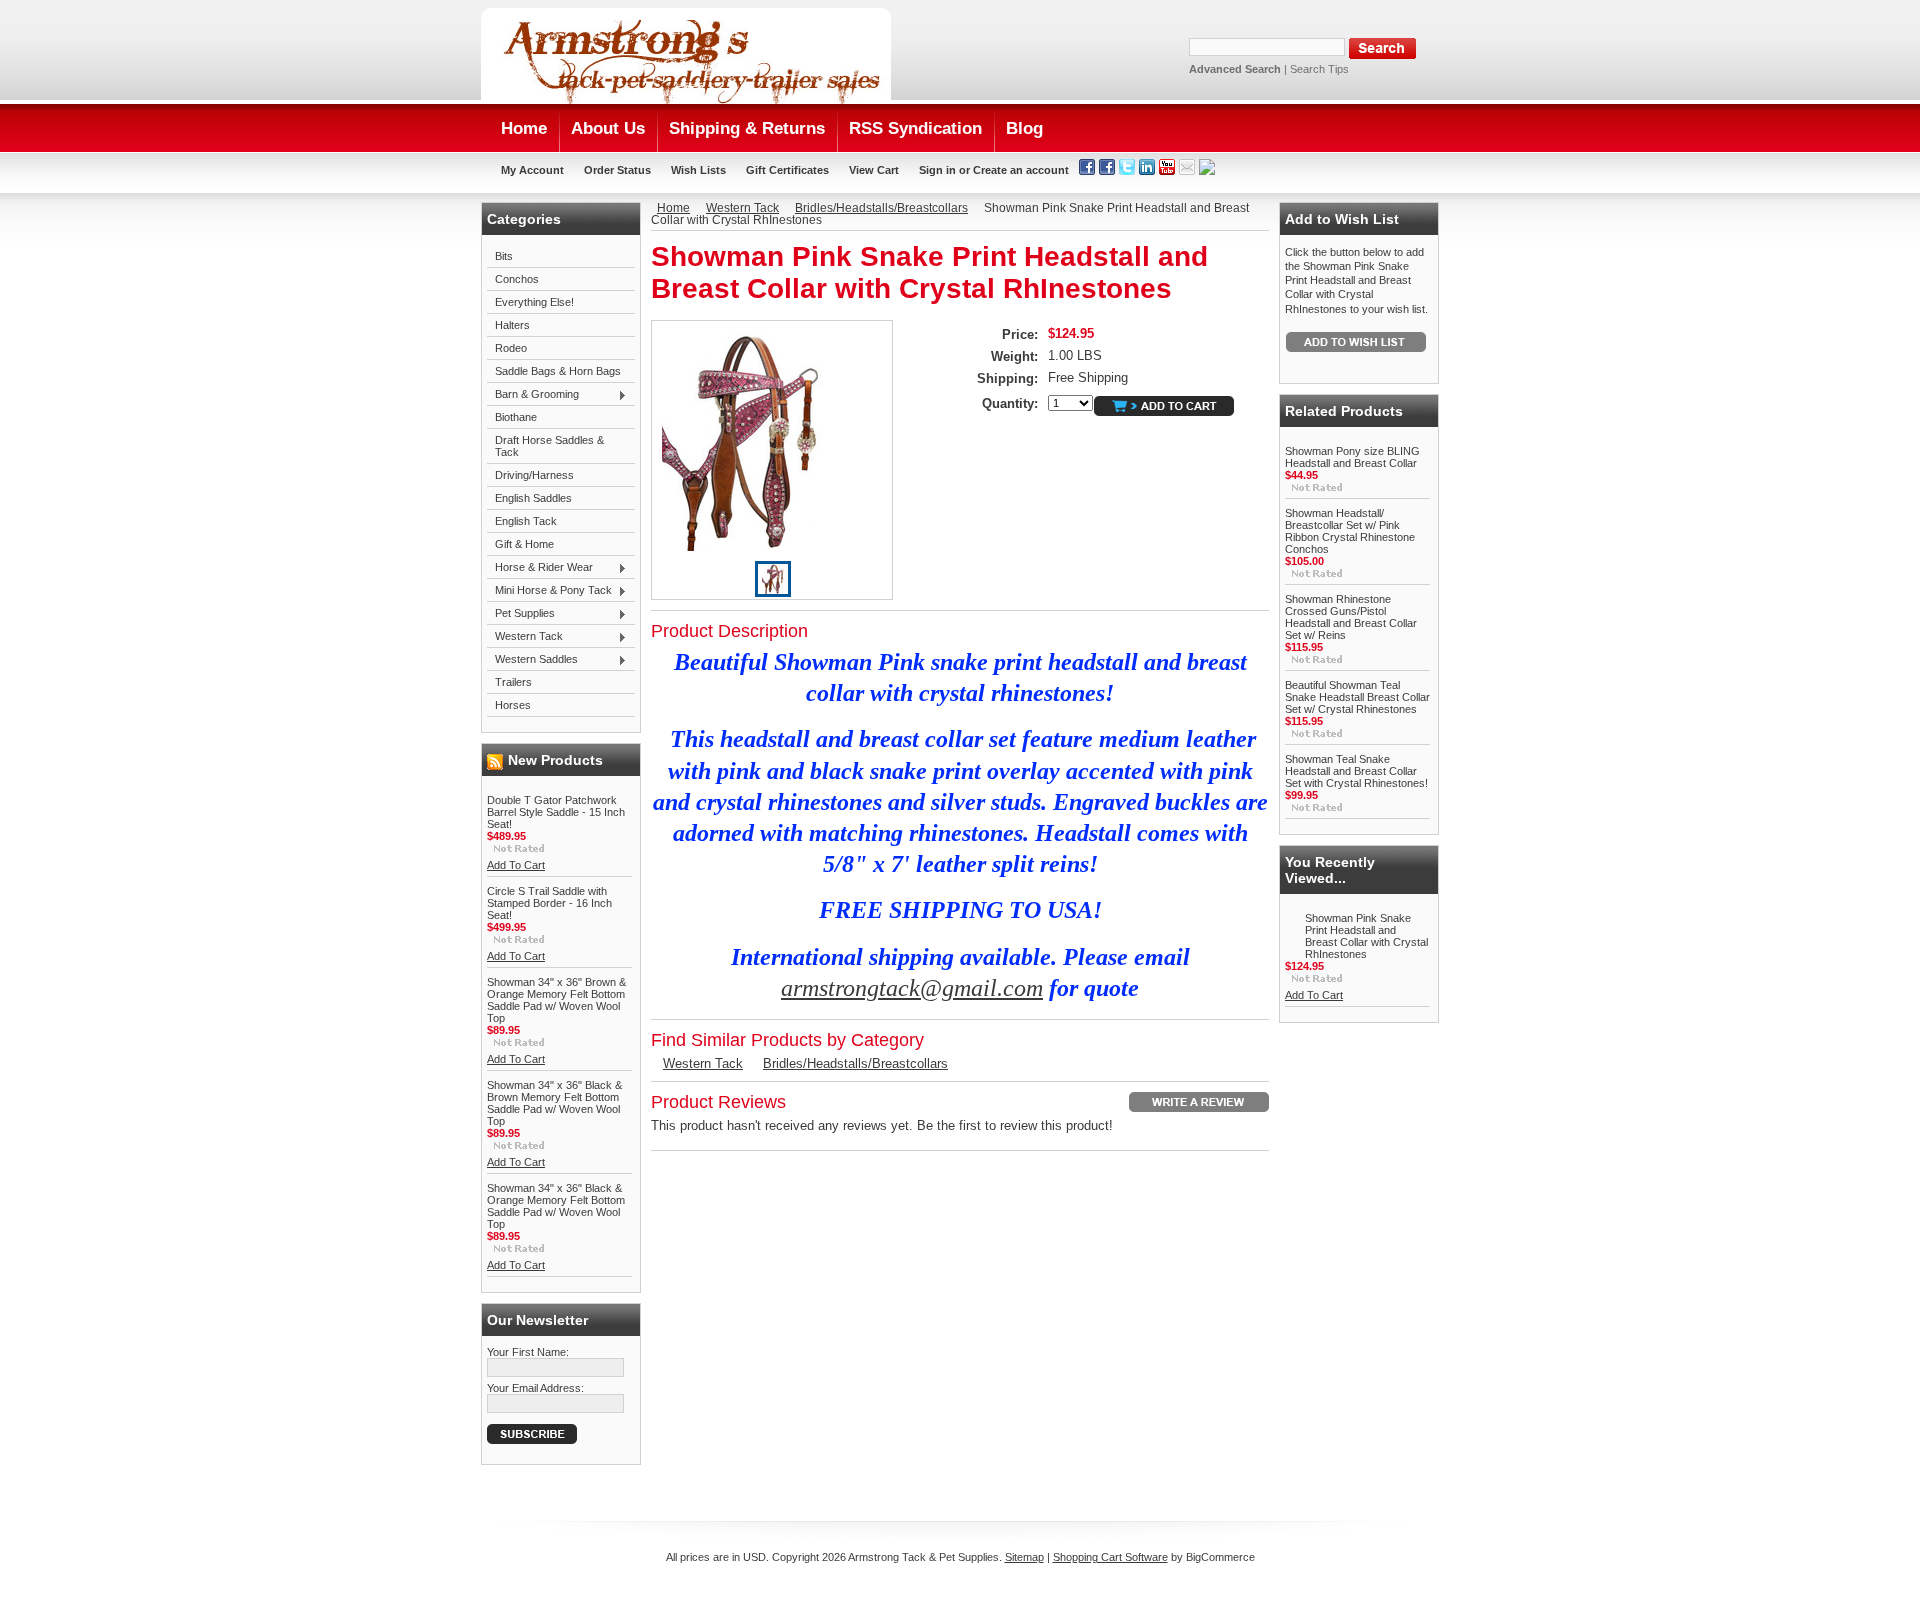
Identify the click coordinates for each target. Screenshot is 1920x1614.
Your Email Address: (535, 1388)
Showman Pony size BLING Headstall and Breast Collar (1352, 457)
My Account (532, 170)
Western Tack (525, 637)
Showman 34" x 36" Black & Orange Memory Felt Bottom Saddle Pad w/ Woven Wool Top (556, 1206)
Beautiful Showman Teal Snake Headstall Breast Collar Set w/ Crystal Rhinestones (1357, 697)
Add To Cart (516, 865)
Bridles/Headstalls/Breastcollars (881, 208)
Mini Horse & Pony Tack (549, 591)
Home (673, 208)
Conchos (517, 279)
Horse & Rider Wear (540, 568)
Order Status (617, 170)
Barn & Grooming (533, 395)
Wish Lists (698, 170)
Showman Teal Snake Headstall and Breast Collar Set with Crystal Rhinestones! (1356, 771)
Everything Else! (534, 302)
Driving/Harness (534, 475)
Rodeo (511, 348)
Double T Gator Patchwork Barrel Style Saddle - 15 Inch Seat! (556, 812)
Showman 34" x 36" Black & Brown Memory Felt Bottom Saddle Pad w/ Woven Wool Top (554, 1103)
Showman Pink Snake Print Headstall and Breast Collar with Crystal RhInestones (1366, 936)
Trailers (513, 682)
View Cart (874, 170)
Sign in (937, 170)
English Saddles (533, 498)
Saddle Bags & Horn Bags (558, 371)
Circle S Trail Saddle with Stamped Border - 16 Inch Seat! (549, 903)
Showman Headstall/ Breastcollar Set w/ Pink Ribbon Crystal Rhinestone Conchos (1350, 531)
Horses (513, 705)
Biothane (516, 417)
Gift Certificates (787, 170)
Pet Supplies (521, 614)
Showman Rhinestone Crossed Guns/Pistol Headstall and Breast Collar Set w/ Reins (1351, 617)
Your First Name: (528, 1352)
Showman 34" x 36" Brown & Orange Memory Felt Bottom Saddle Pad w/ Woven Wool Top (556, 1000)
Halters (512, 325)
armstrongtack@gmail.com (912, 988)
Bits (504, 256)
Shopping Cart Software (1110, 1557)
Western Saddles (532, 660)
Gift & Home (524, 544)
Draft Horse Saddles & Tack (549, 446)
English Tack (526, 521)
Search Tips (1319, 69)
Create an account (1021, 170)
